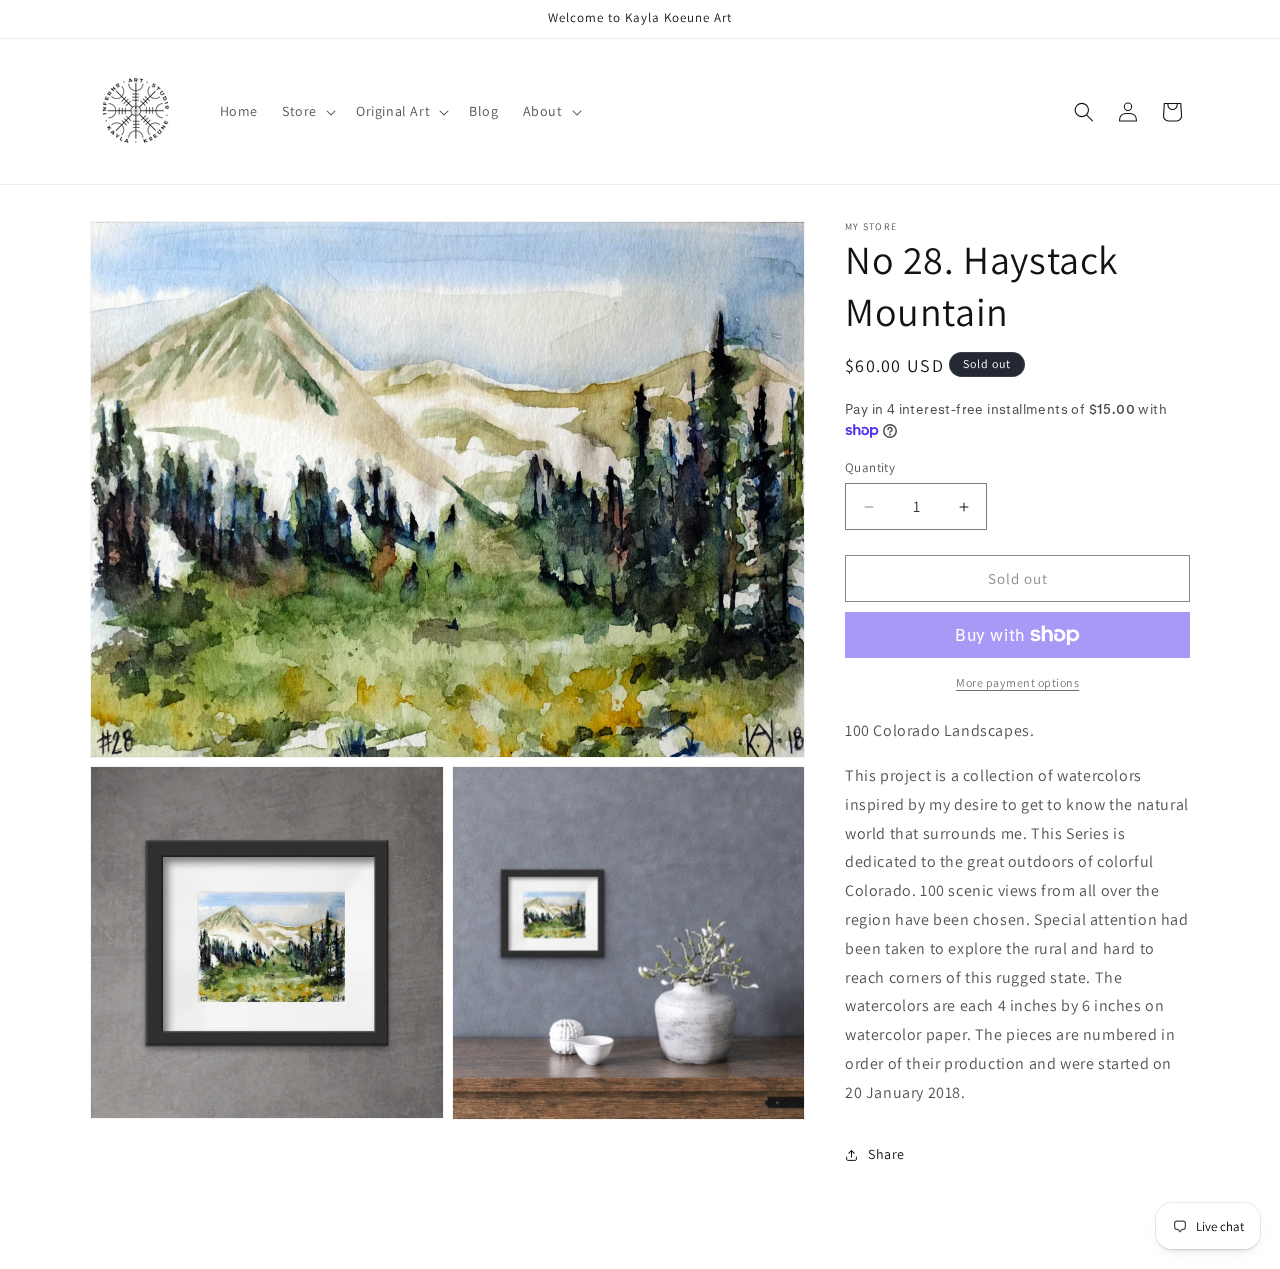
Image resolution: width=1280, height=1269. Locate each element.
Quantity (870, 467)
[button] (307, 111)
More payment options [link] (1017, 682)
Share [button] (886, 1154)
